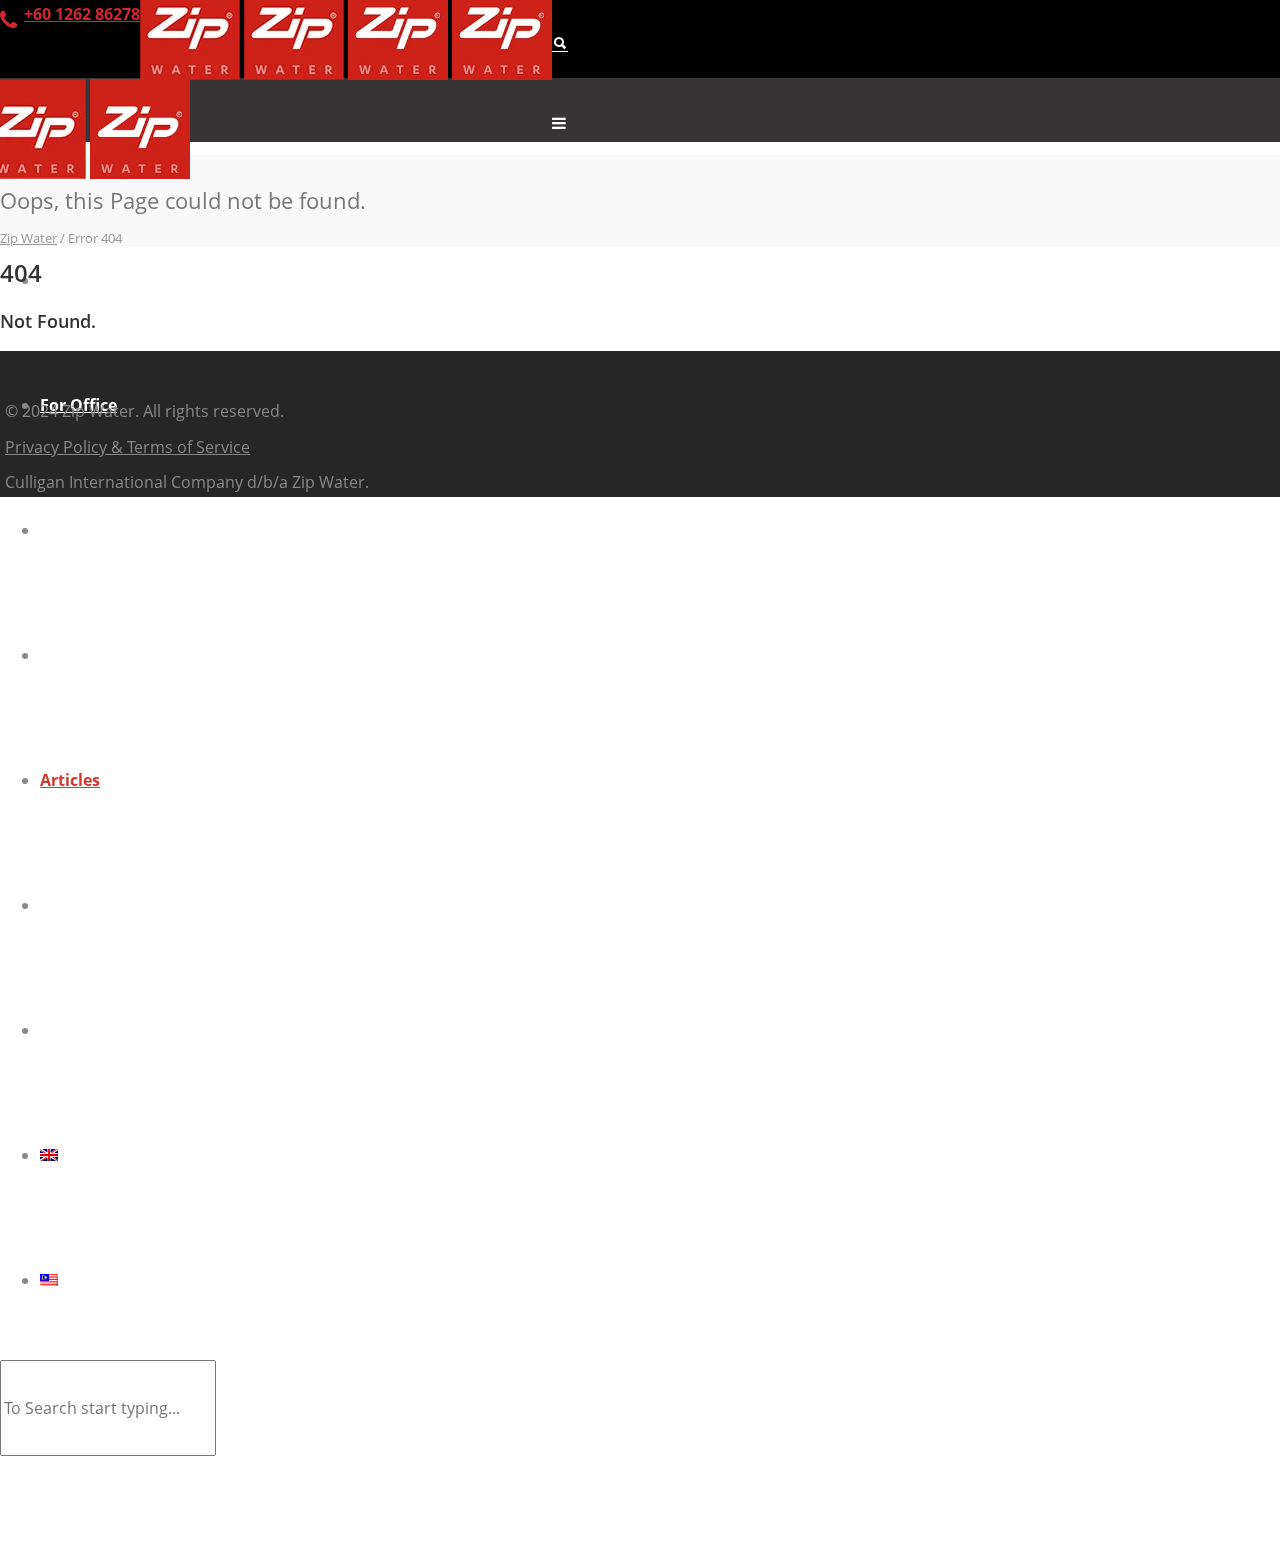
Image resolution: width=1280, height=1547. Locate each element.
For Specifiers (93, 530)
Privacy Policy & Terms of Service (127, 447)
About (64, 655)
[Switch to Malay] (660, 1280)
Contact (71, 1030)
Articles (70, 780)
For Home (78, 280)
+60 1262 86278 (82, 14)
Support (72, 905)
